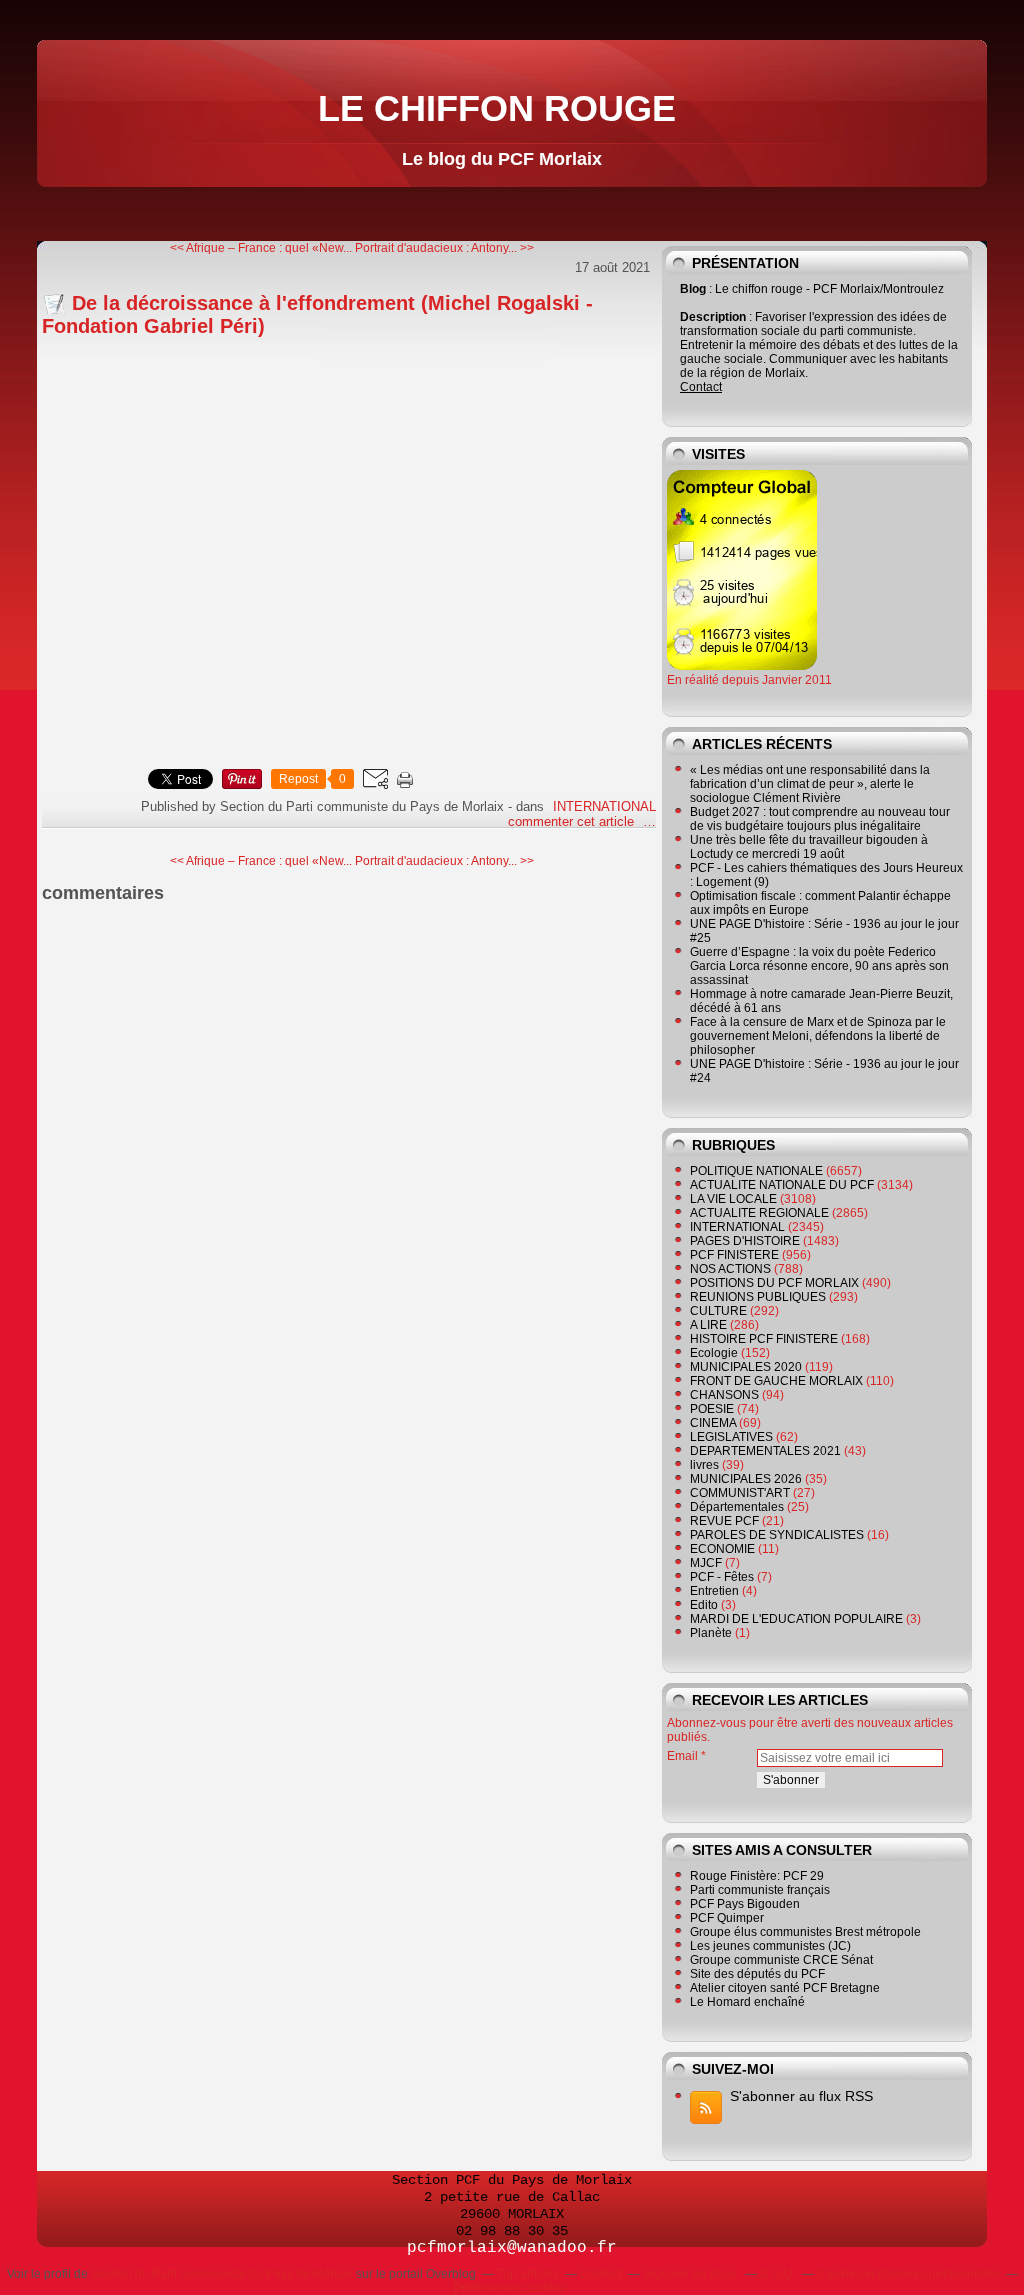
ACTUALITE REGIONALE (759, 1213)
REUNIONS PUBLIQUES (758, 1297)
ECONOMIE (722, 1549)
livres (704, 1465)
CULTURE (718, 1311)
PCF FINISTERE (734, 1255)
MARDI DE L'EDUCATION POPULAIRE (796, 1619)
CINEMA (713, 1423)
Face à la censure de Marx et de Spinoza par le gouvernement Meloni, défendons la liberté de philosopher (818, 1036)
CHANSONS (724, 1395)
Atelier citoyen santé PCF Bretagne (785, 1988)
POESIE (712, 1409)
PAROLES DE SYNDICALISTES (777, 1535)
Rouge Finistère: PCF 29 (757, 1876)
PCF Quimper (727, 1918)
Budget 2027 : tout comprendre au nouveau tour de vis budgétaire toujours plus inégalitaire (820, 819)
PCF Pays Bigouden (745, 1904)
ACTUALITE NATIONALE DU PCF (782, 1185)
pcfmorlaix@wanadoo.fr (512, 2248)
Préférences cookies (509, 2288)
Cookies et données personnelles (908, 2274)
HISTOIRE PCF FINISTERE (764, 1339)
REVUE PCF (724, 1521)
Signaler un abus (691, 2274)
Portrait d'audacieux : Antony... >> (444, 248)
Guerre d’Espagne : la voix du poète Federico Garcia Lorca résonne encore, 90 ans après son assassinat (819, 966)
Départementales (737, 1507)
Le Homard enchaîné (747, 2002)
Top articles (528, 2274)
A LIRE (708, 1325)
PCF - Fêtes (722, 1577)
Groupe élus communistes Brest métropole (805, 1932)
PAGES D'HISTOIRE (745, 1241)
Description (714, 317)
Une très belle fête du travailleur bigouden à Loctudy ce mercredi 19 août (809, 847)
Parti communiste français (760, 1890)
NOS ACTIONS (730, 1269)
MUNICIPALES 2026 (746, 1479)
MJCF (706, 1563)
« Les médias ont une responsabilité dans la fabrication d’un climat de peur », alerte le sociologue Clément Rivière (810, 784)
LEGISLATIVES (731, 1437)
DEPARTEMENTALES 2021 (765, 1451)
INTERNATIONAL (604, 806)
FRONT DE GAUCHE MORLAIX (776, 1381)
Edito (704, 1605)
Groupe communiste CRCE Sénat (781, 1960)
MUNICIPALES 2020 (746, 1367)
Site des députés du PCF (757, 1974)
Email (682, 1756)
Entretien (714, 1591)
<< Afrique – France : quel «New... (261, 248)
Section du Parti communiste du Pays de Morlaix (222, 2274)
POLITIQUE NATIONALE (756, 1171)
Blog (693, 289)
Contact (701, 387)
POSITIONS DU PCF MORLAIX (774, 1283)
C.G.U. (778, 2274)
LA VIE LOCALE (733, 1199)
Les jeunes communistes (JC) (770, 1946)
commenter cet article (573, 821)
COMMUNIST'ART (740, 1493)
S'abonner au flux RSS (801, 2096)
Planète (711, 1633)
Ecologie (714, 1353)
